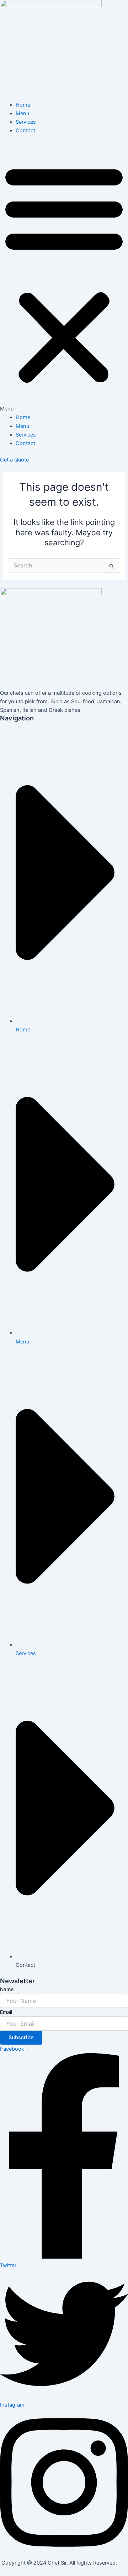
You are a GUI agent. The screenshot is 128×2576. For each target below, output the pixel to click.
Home (23, 105)
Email (6, 2012)
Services (26, 122)
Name (7, 1989)
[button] (64, 278)
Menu (22, 113)
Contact (25, 131)
